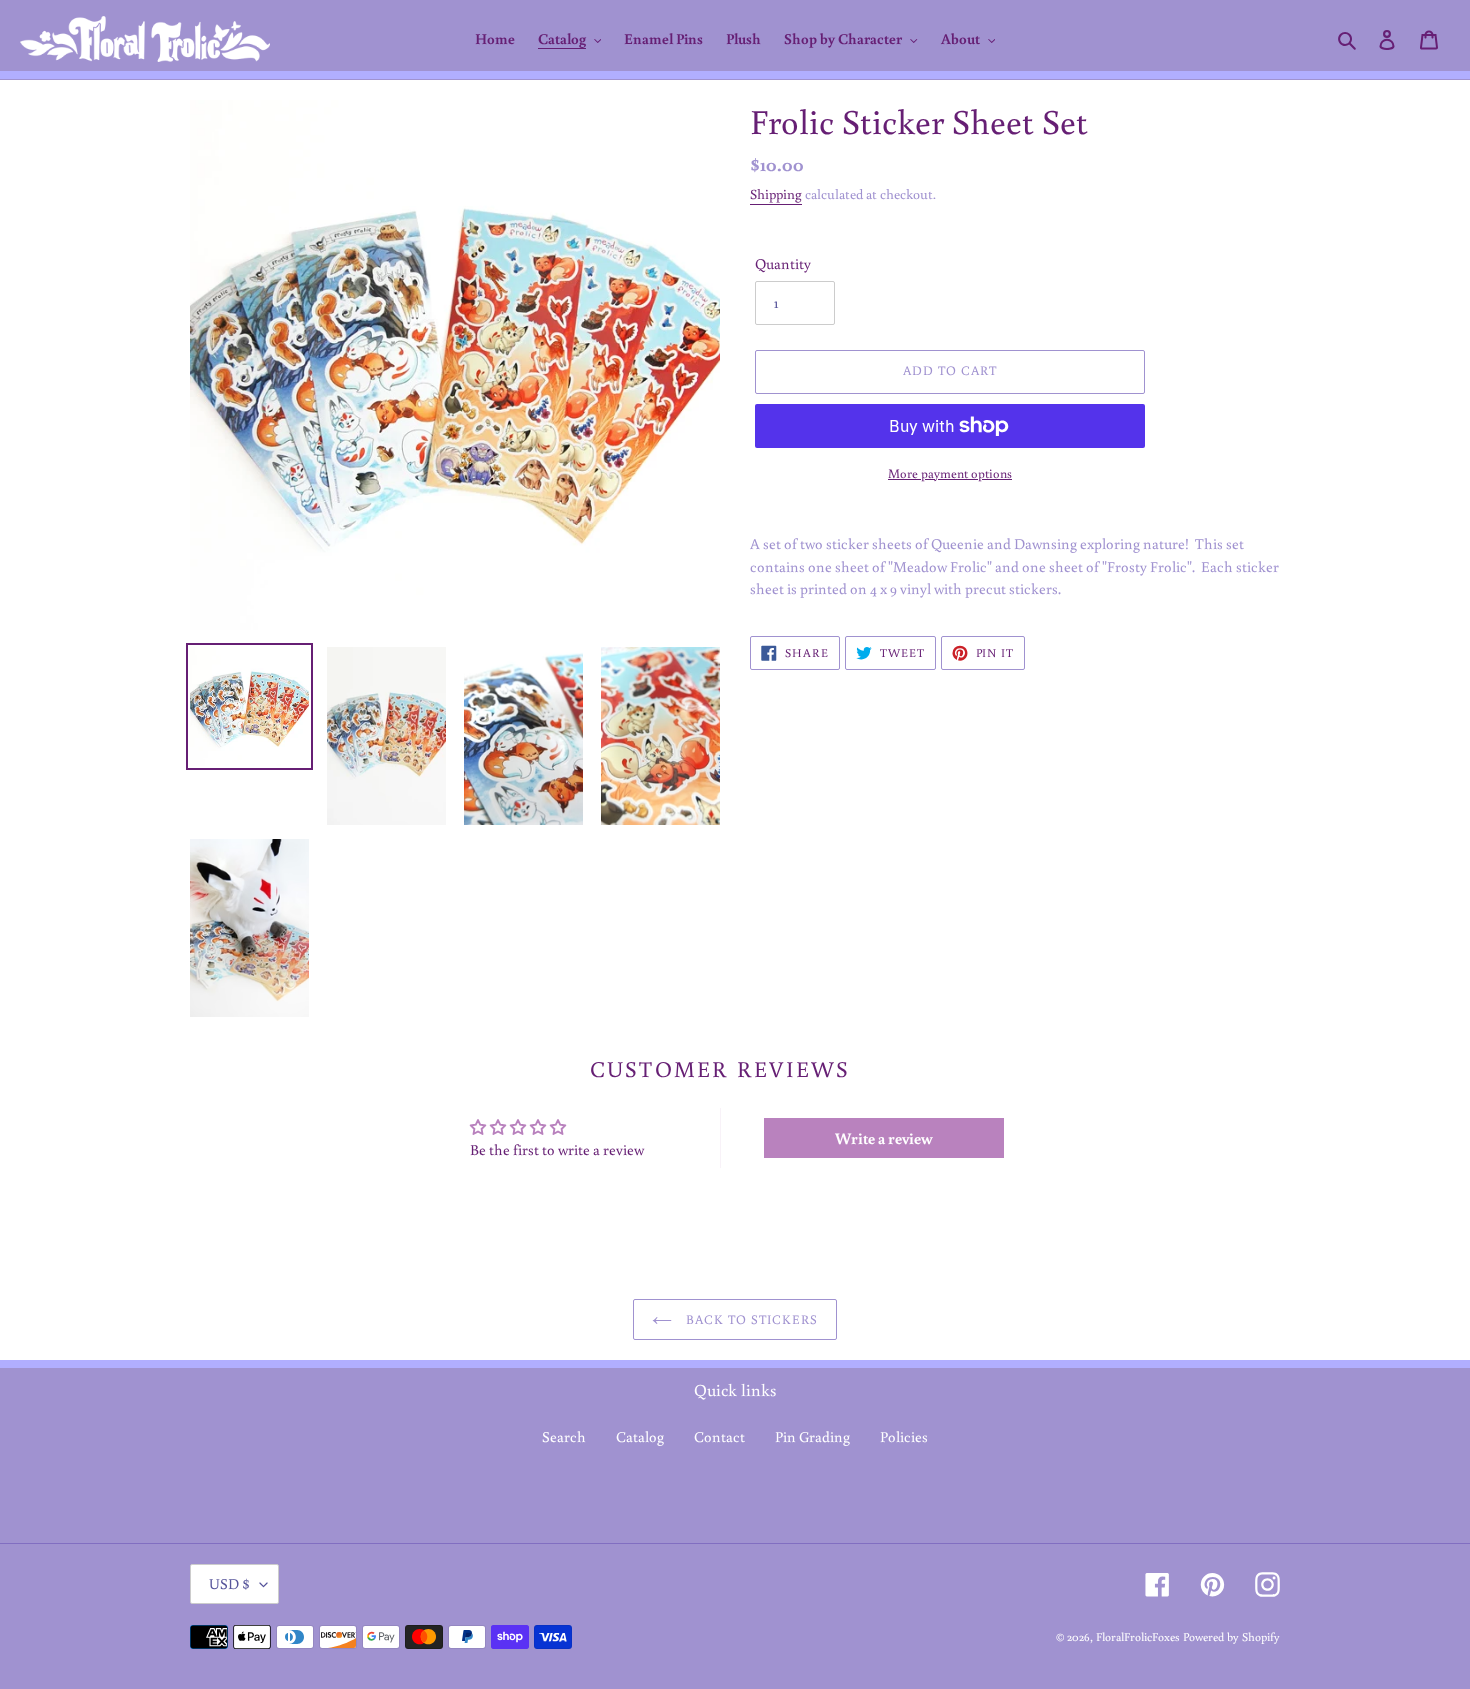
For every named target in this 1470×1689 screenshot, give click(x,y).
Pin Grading (812, 1436)
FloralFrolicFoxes (1138, 1636)
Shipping (776, 194)
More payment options (950, 473)
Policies (904, 1436)
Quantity (783, 263)
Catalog (640, 1436)
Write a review (884, 1138)
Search (564, 1436)
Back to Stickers (750, 1319)
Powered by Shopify (1231, 1636)
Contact (719, 1436)
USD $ (229, 1583)
